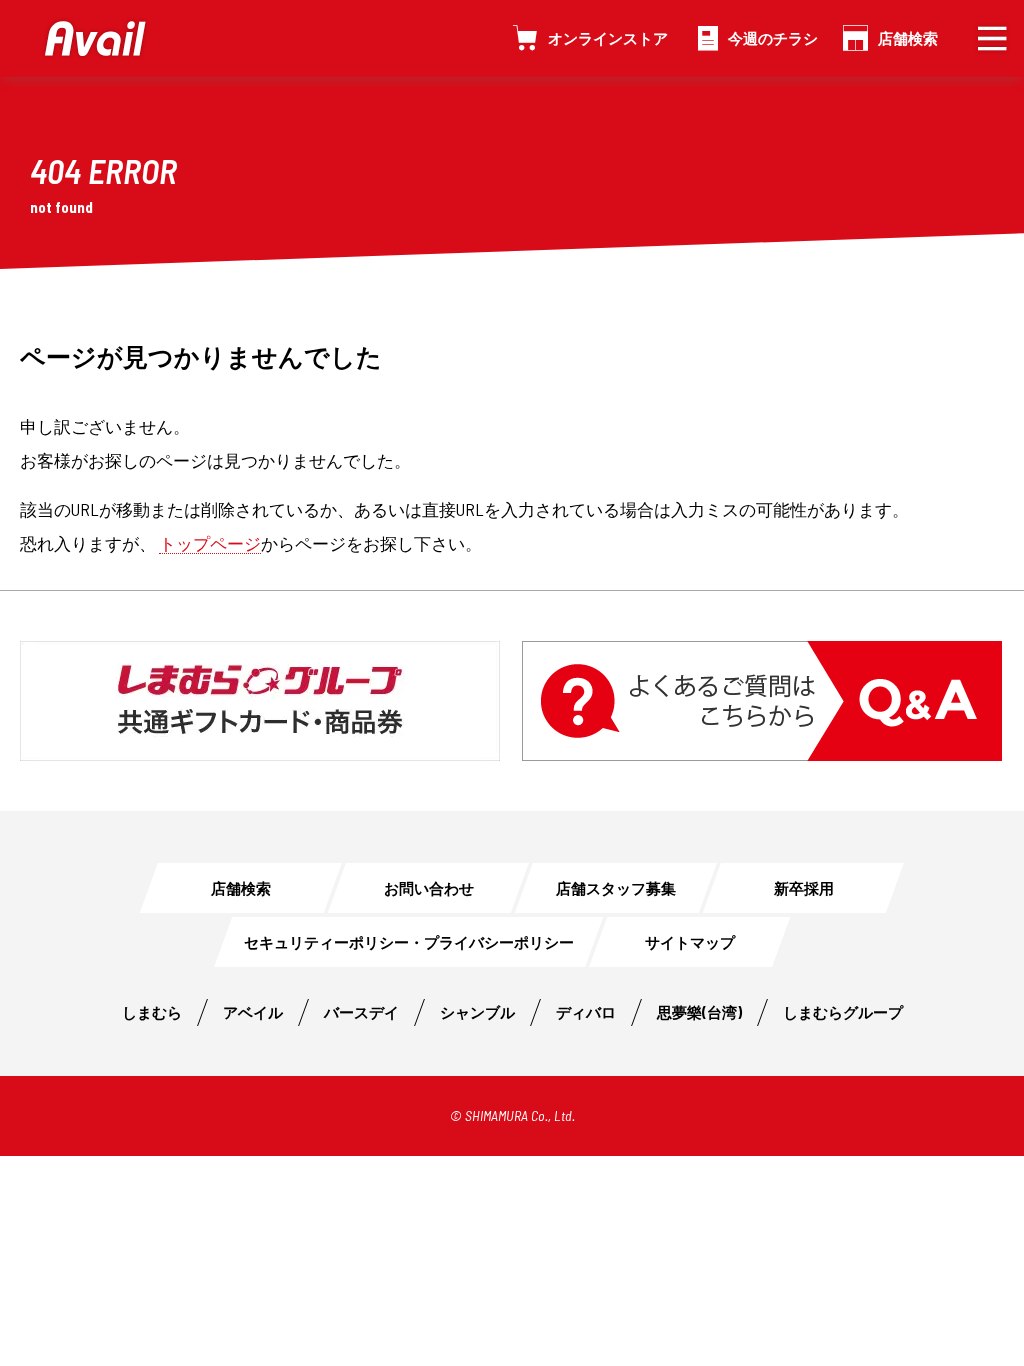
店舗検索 (908, 38)
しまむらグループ (843, 1012)
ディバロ (586, 1012)
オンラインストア (608, 38)
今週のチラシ (773, 38)
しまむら (152, 1012)
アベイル (253, 1012)
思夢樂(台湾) (699, 1012)
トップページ (210, 543)
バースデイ (361, 1012)
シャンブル (477, 1012)
